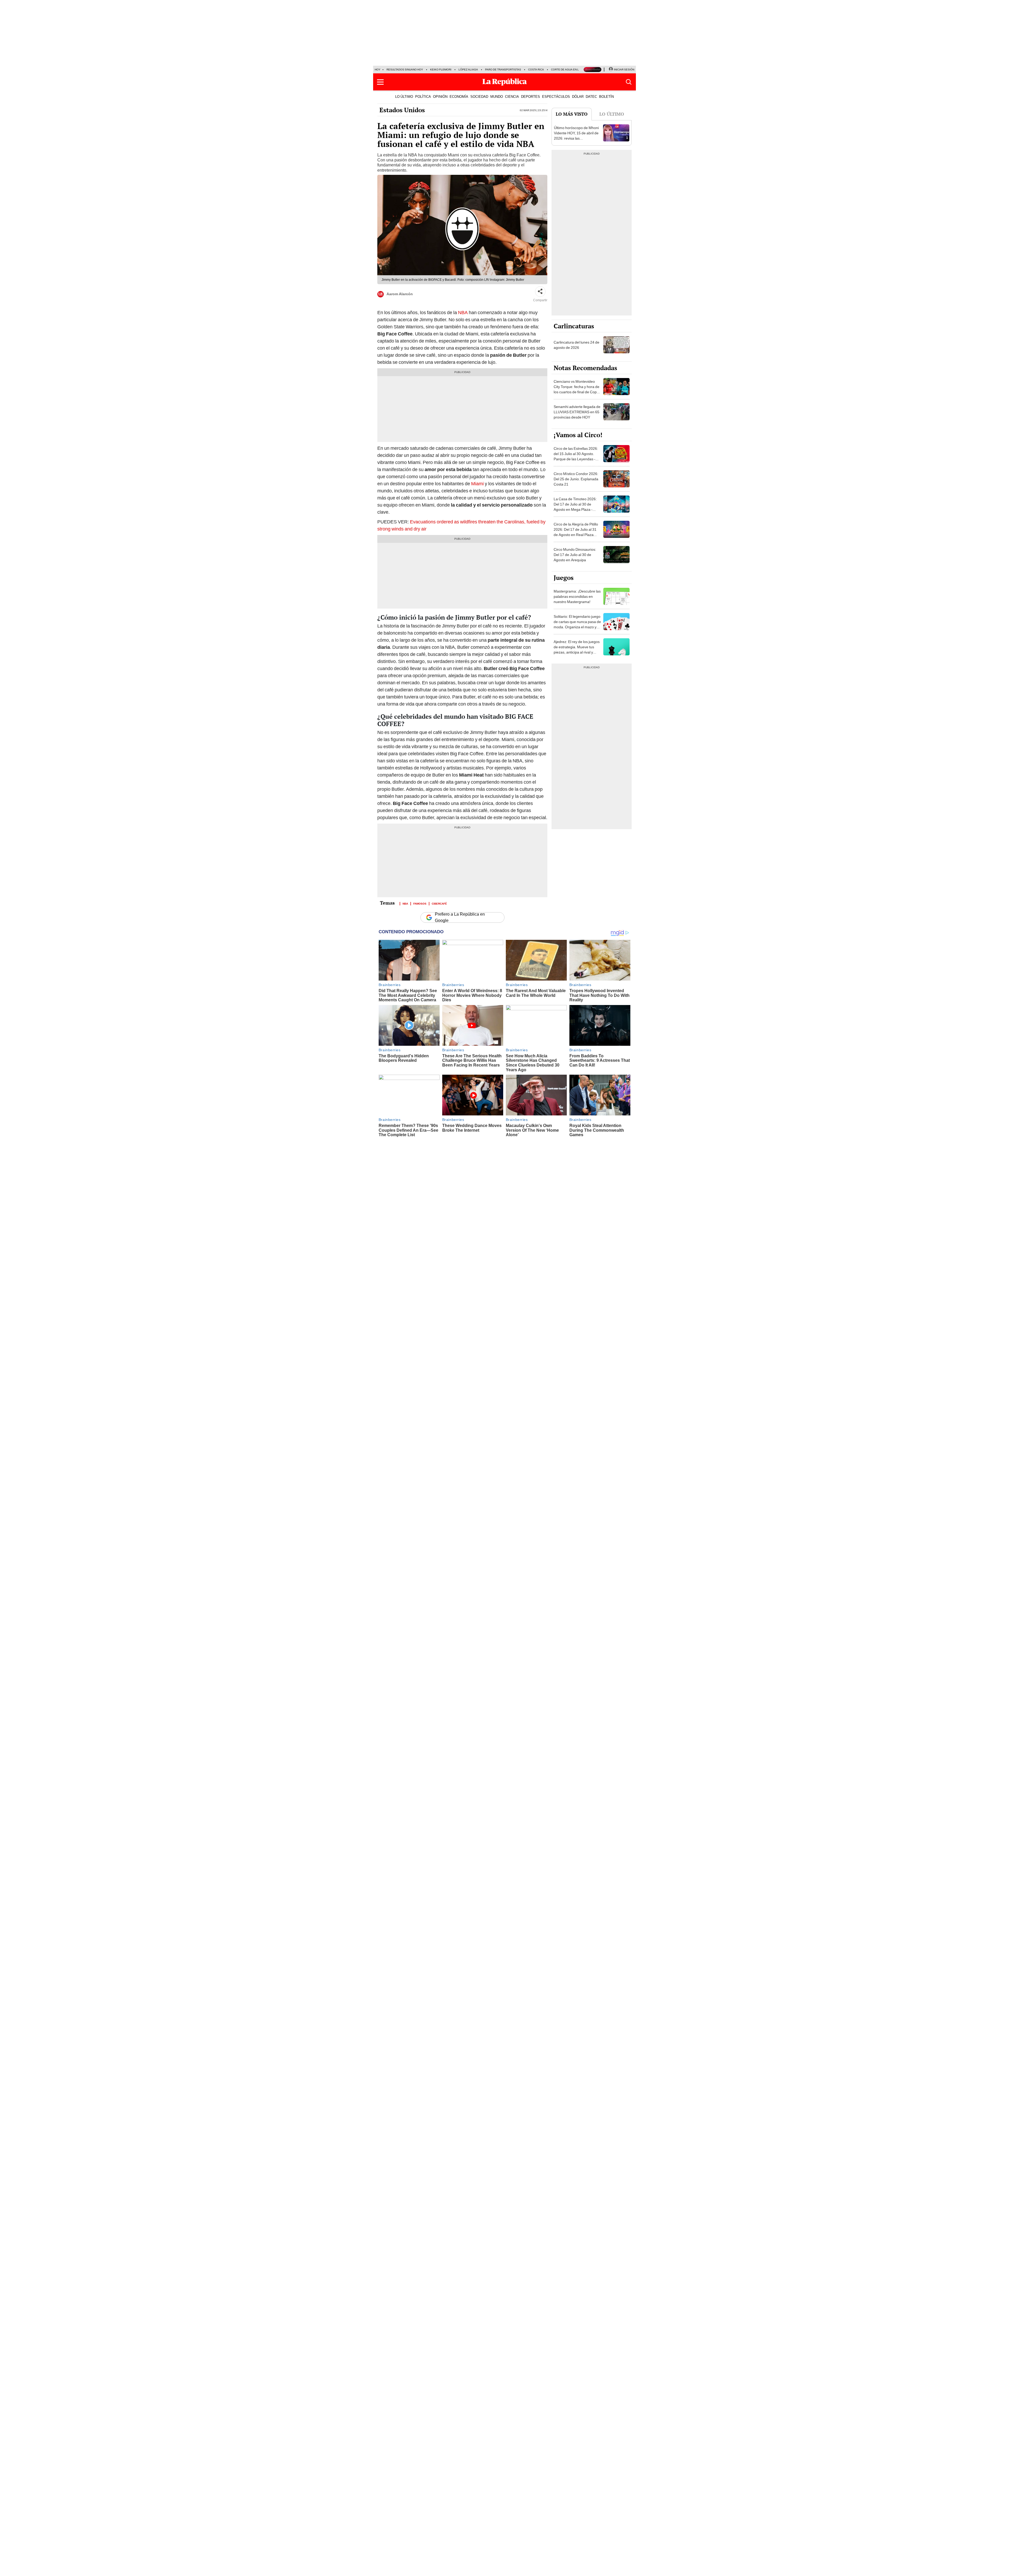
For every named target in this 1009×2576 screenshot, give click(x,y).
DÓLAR (578, 96)
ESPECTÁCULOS (556, 96)
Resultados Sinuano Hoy (405, 70)
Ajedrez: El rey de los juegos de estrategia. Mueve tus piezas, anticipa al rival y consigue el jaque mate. (577, 650)
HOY (378, 70)
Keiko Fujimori (441, 70)
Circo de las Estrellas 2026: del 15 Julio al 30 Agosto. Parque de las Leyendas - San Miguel (576, 456)
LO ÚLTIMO (404, 96)
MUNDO (497, 96)
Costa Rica (536, 70)
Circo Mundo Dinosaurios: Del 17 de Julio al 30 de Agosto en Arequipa (575, 555)
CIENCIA (512, 96)
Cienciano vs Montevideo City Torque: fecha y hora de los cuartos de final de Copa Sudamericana (576, 389)
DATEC (591, 96)
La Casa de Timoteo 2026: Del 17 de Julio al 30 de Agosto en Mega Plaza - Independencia (575, 507)
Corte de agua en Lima (567, 70)
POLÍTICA (423, 96)
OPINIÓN (440, 96)
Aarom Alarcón (400, 294)
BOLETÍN (606, 96)
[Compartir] (540, 292)
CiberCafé (439, 903)
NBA (462, 312)
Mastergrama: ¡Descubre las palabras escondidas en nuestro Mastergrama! (577, 596)
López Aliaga (468, 70)
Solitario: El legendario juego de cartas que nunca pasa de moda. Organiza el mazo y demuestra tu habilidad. (577, 624)
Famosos (420, 903)
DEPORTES (531, 96)
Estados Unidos (402, 110)
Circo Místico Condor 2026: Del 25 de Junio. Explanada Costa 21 (576, 479)
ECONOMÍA (459, 96)
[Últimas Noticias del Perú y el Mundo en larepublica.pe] (504, 82)
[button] (380, 82)
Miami (477, 484)
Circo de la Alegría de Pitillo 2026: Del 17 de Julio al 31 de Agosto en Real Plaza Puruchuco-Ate (576, 532)
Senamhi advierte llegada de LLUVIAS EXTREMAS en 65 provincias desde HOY (577, 412)
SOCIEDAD (479, 96)
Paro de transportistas (503, 70)
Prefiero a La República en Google (460, 917)
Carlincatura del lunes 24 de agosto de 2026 (576, 345)
